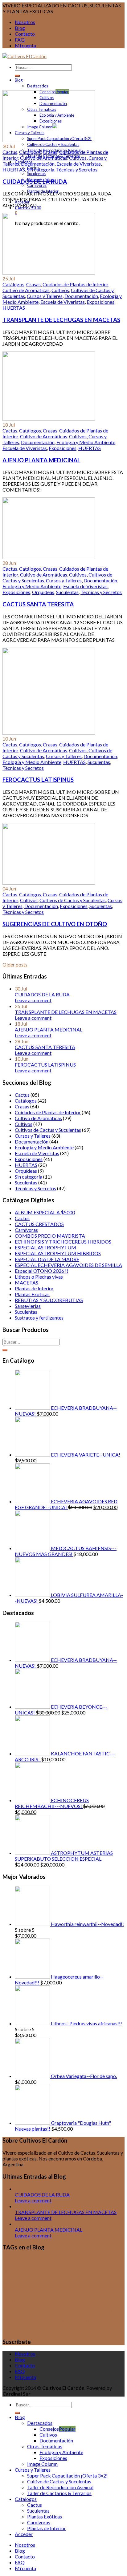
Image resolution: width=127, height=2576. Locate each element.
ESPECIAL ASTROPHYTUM (45, 1247)
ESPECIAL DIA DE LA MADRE (47, 1259)
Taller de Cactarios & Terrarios (59, 2493)
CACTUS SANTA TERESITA (38, 604)
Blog (20, 28)
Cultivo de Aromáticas (44, 158)
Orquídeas (43, 592)
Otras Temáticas (45, 2446)
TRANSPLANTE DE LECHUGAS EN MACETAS (61, 320)
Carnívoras (37, 185)
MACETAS (27, 1282)
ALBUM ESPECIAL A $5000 (45, 1212)
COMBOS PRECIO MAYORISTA (50, 1236)
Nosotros (25, 22)
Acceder (24, 2534)
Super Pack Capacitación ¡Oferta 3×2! (67, 2476)
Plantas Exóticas (32, 1294)
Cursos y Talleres (45, 296)
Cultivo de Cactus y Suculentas (53, 144)
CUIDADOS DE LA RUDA (35, 182)
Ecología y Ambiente (61, 2452)
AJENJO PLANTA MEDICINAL (41, 460)
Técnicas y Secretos (77, 169)
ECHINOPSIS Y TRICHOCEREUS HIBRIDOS (63, 1242)
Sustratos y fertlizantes (39, 1318)
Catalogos (26, 2499)
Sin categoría (41, 169)
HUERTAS (14, 169)
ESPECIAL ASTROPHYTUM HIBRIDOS (58, 1253)
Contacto (25, 34)
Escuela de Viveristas (79, 164)
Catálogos (30, 152)
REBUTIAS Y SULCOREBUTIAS (49, 1300)
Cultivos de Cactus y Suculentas (73, 900)
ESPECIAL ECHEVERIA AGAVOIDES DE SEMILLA (68, 1265)
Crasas (50, 152)
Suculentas (36, 174)
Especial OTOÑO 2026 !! (41, 1271)
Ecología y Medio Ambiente (86, 442)
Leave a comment (33, 1000)
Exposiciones (100, 302)
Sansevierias (28, 1306)
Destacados (38, 86)
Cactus (10, 152)
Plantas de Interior (34, 1288)
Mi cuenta (25, 45)
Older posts (15, 964)
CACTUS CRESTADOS (39, 1224)
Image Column (42, 2464)
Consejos (49, 2429)
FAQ (20, 40)
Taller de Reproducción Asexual (60, 2487)
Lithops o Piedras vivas (39, 1277)
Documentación (38, 164)
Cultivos (78, 158)
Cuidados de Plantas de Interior (75, 284)
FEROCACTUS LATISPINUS (38, 780)
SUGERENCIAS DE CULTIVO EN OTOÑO (55, 924)
